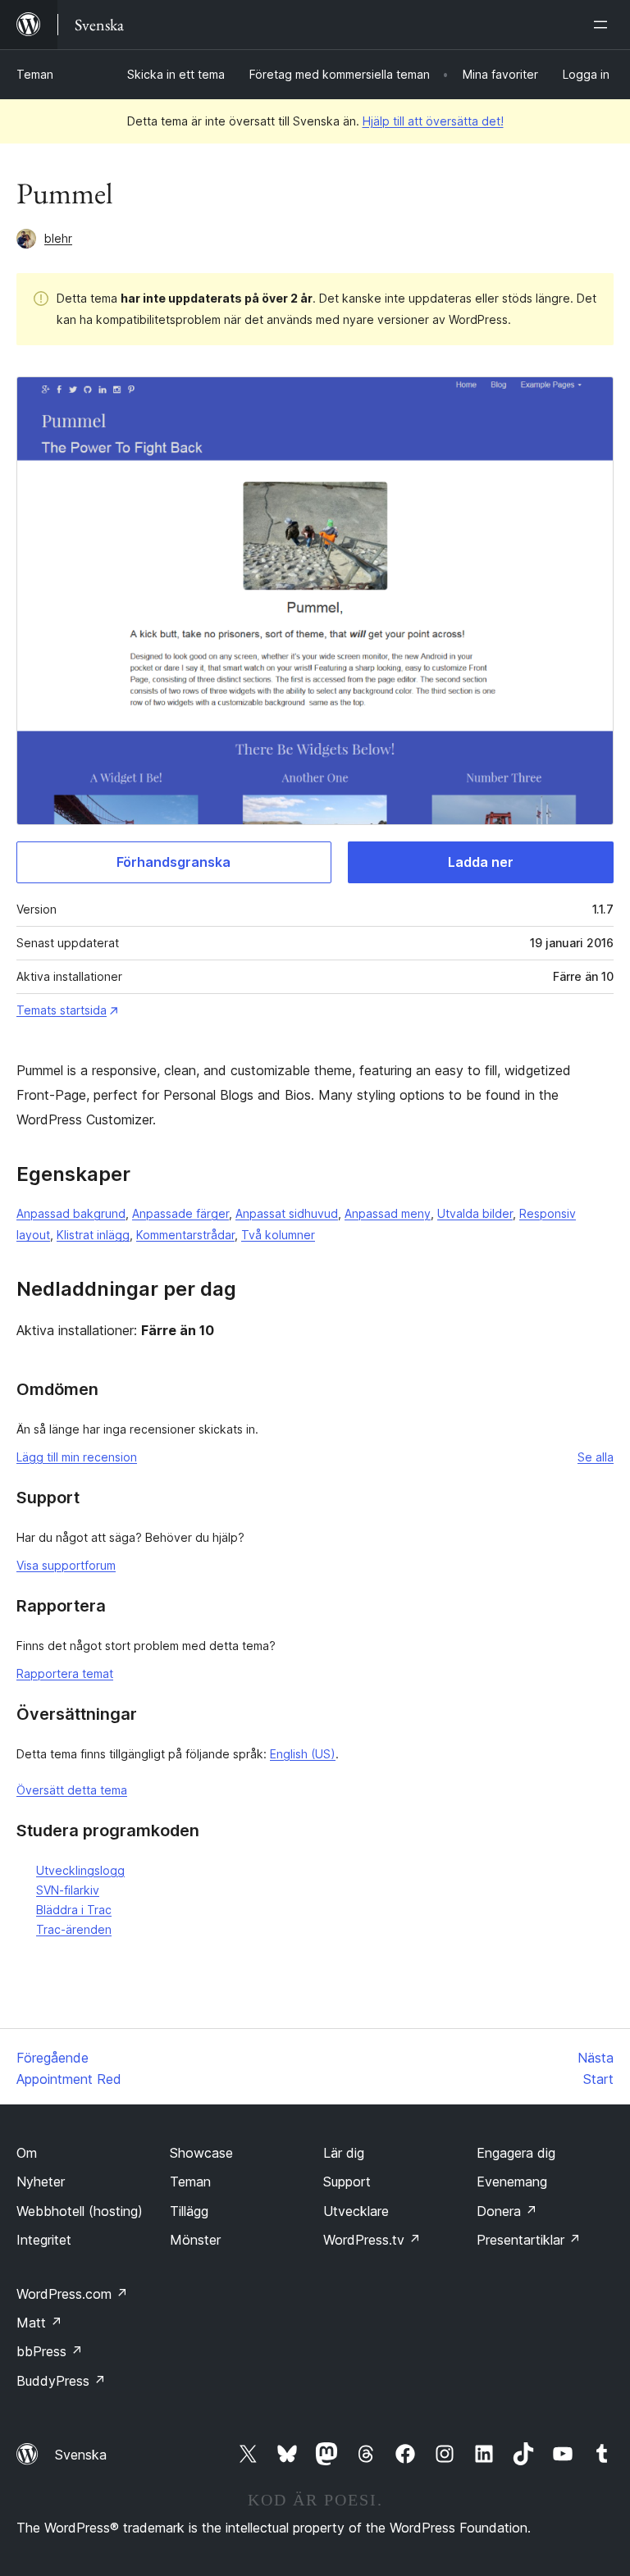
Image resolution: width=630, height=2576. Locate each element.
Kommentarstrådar (185, 1235)
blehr (58, 238)
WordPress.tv (372, 2240)
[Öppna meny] (604, 25)
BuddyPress (61, 2381)
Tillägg (189, 2211)
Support (347, 2182)
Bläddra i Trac (74, 1910)
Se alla (596, 1457)
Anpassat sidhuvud (287, 1213)
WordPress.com (72, 2294)
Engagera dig (516, 2153)
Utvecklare (356, 2211)
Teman (35, 74)
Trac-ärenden (74, 1929)
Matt (39, 2323)
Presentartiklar (529, 2240)
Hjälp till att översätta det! (433, 121)
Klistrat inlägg (93, 1235)
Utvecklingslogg (80, 1870)
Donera (507, 2211)
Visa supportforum (66, 1565)
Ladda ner (481, 862)
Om (27, 2153)
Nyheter (41, 2182)
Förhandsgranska (173, 862)
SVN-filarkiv (68, 1890)
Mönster (195, 2240)
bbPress (50, 2351)
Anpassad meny (388, 1213)
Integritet (44, 2240)
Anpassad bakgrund (71, 1213)
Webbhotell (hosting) (80, 2211)
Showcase (201, 2153)
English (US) (303, 1754)
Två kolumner (278, 1235)
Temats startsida (62, 1010)
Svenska (81, 2455)
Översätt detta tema (72, 1790)
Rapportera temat (65, 1673)
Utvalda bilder (475, 1213)
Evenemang (512, 2182)
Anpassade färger (180, 1213)
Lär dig (344, 2153)
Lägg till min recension (77, 1457)
